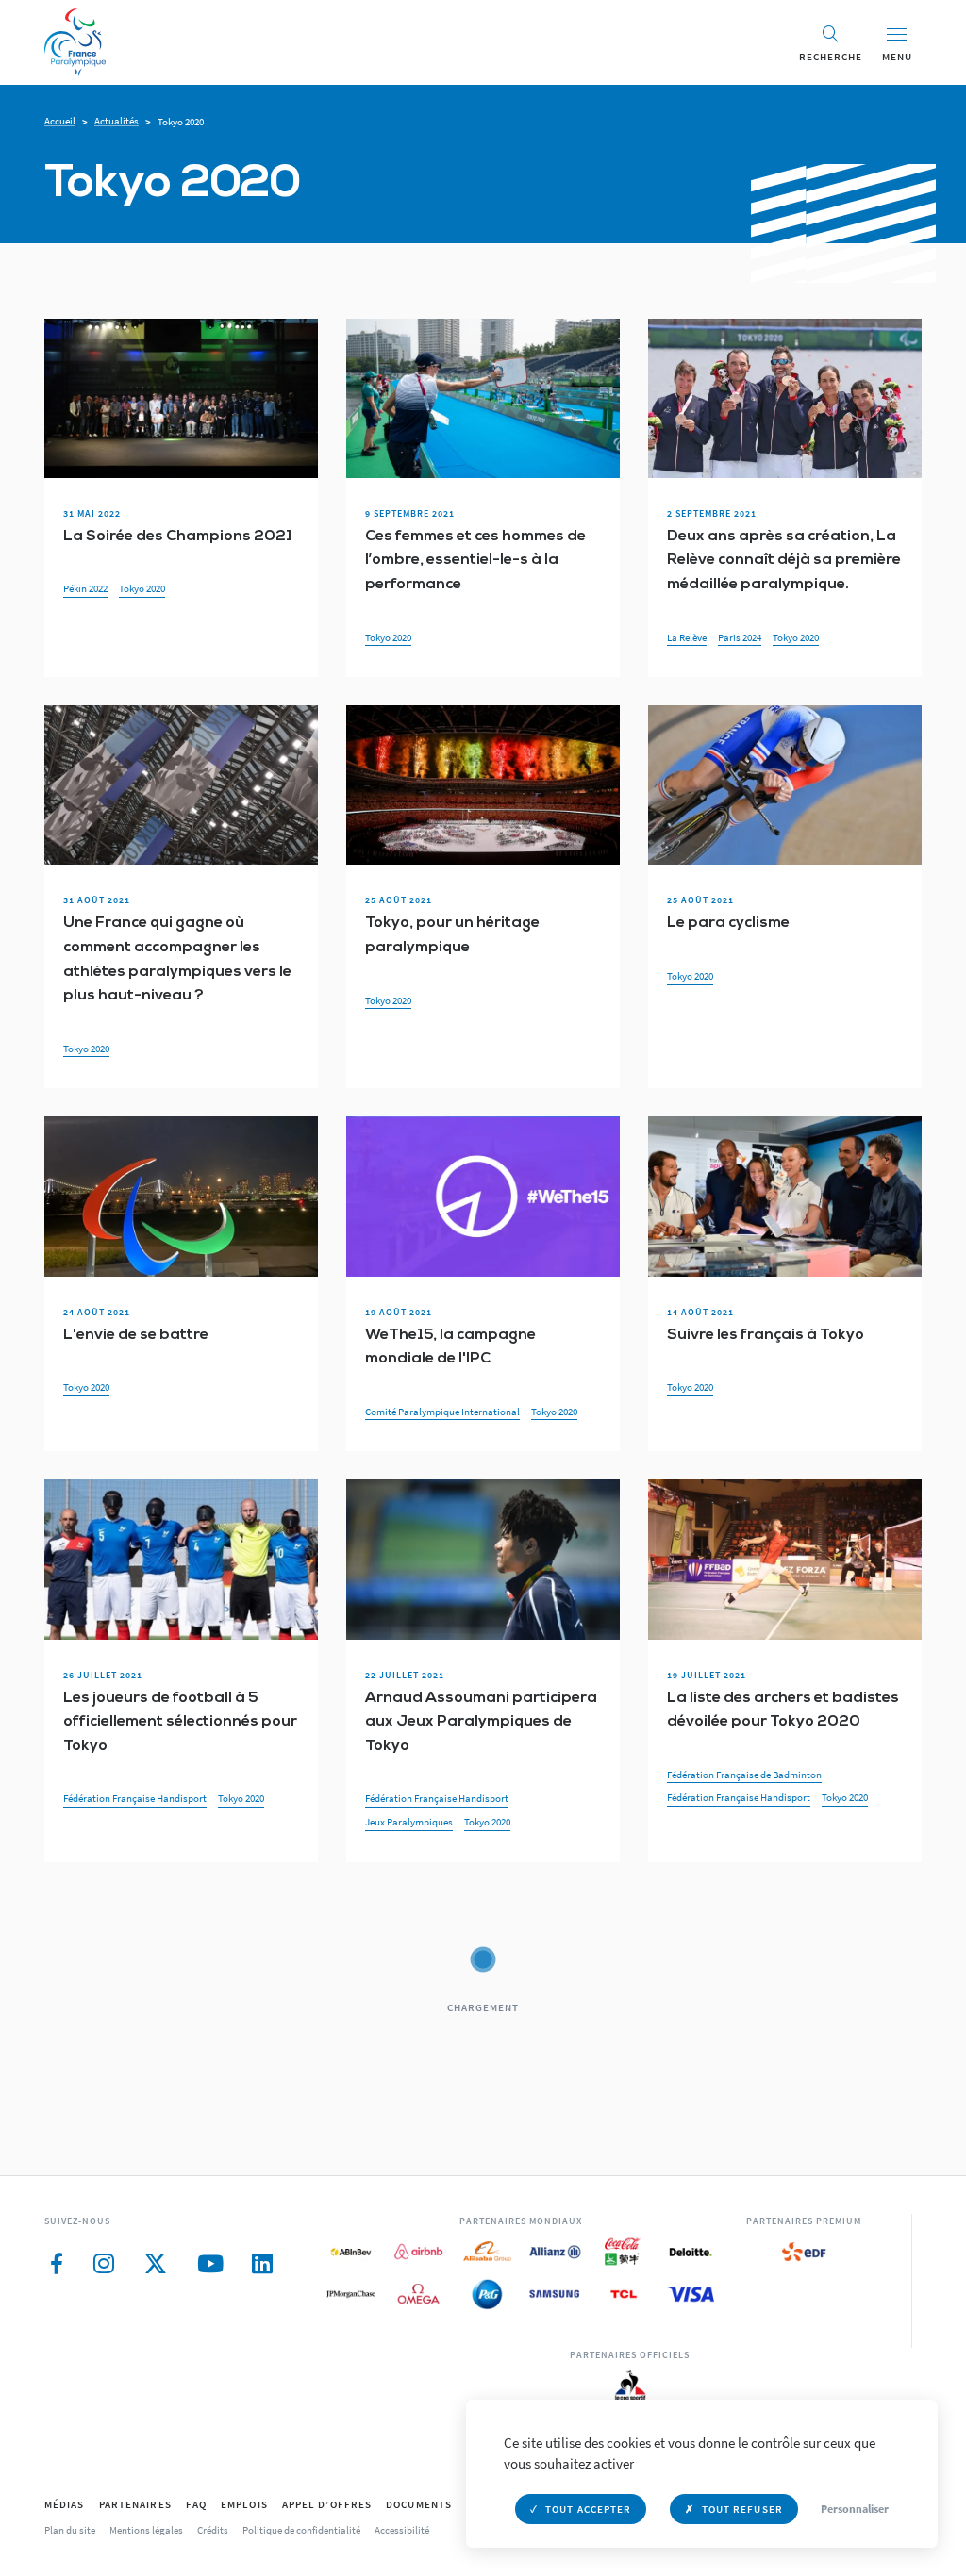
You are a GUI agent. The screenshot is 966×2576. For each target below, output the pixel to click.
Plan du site (70, 2530)
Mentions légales (146, 2530)
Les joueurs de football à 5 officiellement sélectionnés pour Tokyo (180, 1722)
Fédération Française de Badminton (744, 1775)
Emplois (244, 2504)
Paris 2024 (740, 637)
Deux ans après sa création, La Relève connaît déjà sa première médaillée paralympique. (784, 561)
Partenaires (135, 2504)
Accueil (60, 121)
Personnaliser (855, 2509)
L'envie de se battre (136, 1335)
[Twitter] (156, 2264)
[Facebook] (57, 2264)
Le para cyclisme (728, 923)
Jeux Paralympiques (409, 1822)
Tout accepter (588, 2509)
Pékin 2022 (85, 588)
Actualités (117, 121)
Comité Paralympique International (442, 1412)
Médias (65, 2504)
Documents (419, 2504)
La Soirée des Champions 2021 (178, 537)
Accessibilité (402, 2530)
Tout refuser (742, 2509)
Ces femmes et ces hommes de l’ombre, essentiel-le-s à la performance (475, 561)
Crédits (213, 2530)
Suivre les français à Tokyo (766, 1335)
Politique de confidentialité (301, 2530)
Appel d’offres (327, 2504)
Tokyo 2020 (142, 588)
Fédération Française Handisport (135, 1798)
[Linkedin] (262, 2264)
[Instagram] (103, 2264)
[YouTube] (210, 2264)
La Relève (687, 637)
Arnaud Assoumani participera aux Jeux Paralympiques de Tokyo (481, 1722)
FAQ (196, 2504)
